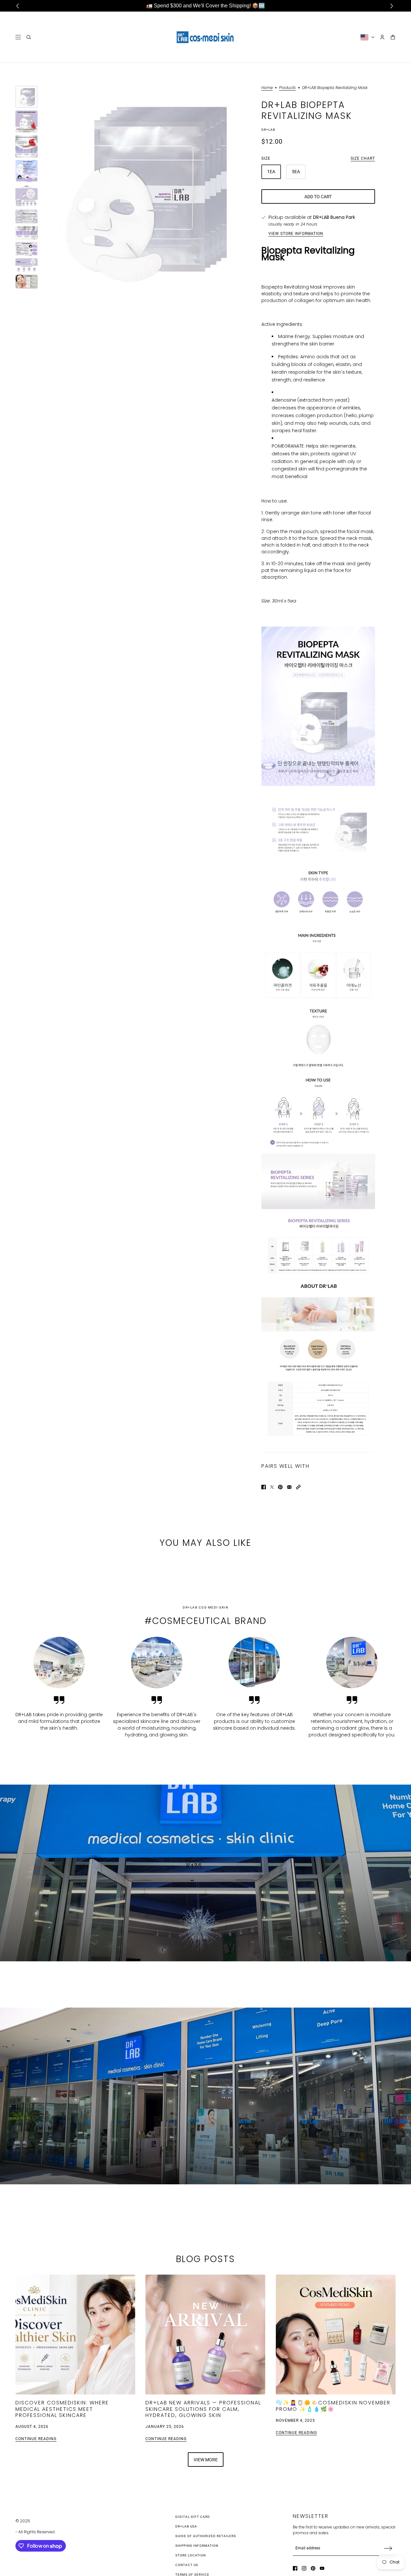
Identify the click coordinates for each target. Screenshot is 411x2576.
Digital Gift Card (193, 2517)
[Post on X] (272, 1487)
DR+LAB (268, 130)
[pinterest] (313, 2568)
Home (267, 88)
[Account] (382, 37)
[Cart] (393, 37)
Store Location (191, 2555)
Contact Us (187, 2565)
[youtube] (322, 2568)
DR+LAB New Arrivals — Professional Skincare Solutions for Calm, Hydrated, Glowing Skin (203, 2409)
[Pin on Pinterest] (280, 1487)
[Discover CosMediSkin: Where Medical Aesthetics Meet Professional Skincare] (75, 2335)
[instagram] (304, 2568)
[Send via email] (289, 1487)
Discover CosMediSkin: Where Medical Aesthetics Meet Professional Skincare (62, 2409)
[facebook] (295, 2568)
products (287, 88)
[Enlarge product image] (149, 187)
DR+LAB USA (186, 2526)
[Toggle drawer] (18, 37)
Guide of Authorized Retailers (206, 2536)
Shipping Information (197, 2546)
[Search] (29, 37)
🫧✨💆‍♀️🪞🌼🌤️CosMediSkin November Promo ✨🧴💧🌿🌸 (333, 2406)
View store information (296, 234)
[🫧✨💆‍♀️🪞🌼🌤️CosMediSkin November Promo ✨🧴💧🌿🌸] (336, 2335)
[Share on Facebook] (264, 1487)
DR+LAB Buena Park (334, 217)
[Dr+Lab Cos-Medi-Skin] (205, 37)
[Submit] (388, 2548)
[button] (298, 1487)
